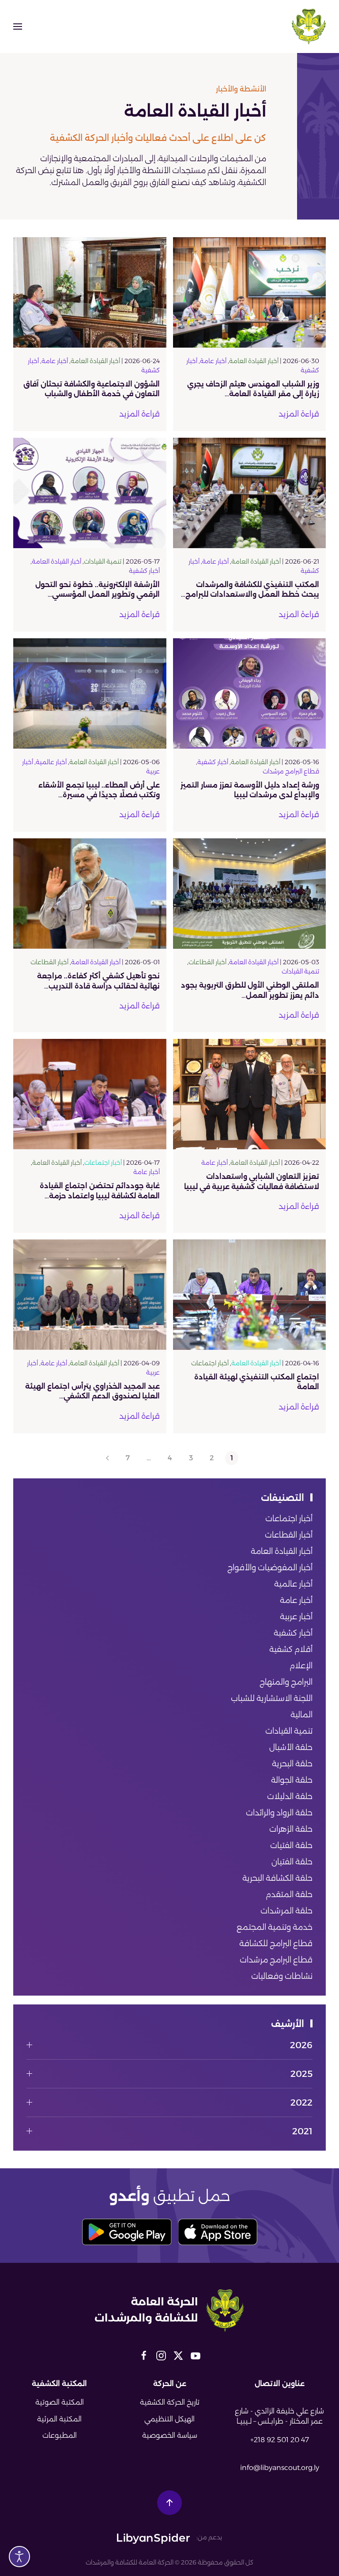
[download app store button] (218, 2232)
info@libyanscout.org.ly (280, 2468)
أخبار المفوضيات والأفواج (270, 1568)
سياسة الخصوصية (170, 2435)
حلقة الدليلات (290, 1796)
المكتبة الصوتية (60, 2402)
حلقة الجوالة (292, 1780)
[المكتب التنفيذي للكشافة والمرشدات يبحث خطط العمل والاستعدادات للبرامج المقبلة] (250, 492)
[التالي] (107, 1458)
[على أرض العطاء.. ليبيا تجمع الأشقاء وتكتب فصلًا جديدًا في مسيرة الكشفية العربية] (90, 693)
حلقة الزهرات (291, 1829)
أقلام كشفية (291, 1649)
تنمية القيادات (103, 561)
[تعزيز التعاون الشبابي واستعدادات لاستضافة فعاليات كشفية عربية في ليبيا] (250, 1094)
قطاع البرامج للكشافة (276, 1943)
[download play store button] (127, 2232)
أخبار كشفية (144, 571)
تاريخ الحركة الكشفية (170, 2402)
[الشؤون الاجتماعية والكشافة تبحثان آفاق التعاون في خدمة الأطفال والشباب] (90, 292)
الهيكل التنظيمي (169, 2419)
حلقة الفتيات (291, 1845)
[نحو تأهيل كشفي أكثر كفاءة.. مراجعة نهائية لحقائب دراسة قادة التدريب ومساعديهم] (90, 893)
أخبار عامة (213, 361)
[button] (18, 27)
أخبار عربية (296, 1617)
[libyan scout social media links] (196, 2355)
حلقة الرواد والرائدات (279, 1813)
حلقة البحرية (292, 1764)
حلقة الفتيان (292, 1862)
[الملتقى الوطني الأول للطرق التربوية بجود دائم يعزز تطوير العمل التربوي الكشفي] (250, 893)
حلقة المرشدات (286, 1911)
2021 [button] (302, 2131)
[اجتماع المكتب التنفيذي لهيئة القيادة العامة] (250, 1294)
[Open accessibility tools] (19, 2557)
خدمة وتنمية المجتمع (275, 1927)
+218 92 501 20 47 (280, 2440)
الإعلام (301, 1666)
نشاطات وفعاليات (282, 1976)
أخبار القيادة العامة (254, 361)
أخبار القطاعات (207, 962)
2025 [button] (301, 2074)
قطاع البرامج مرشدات (291, 771)
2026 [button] (301, 2045)
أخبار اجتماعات (103, 1163)
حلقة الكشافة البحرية (277, 1878)
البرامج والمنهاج (286, 1682)
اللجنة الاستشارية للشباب (272, 1698)
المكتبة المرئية (59, 2419)
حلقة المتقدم (289, 1894)
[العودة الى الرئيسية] (309, 27)
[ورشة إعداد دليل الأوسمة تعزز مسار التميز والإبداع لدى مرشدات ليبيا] (250, 693)
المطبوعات (60, 2435)
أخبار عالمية (51, 762)
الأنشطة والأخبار (241, 89)
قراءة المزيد (299, 414)
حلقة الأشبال (291, 1747)
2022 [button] (301, 2102)
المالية (301, 1715)
